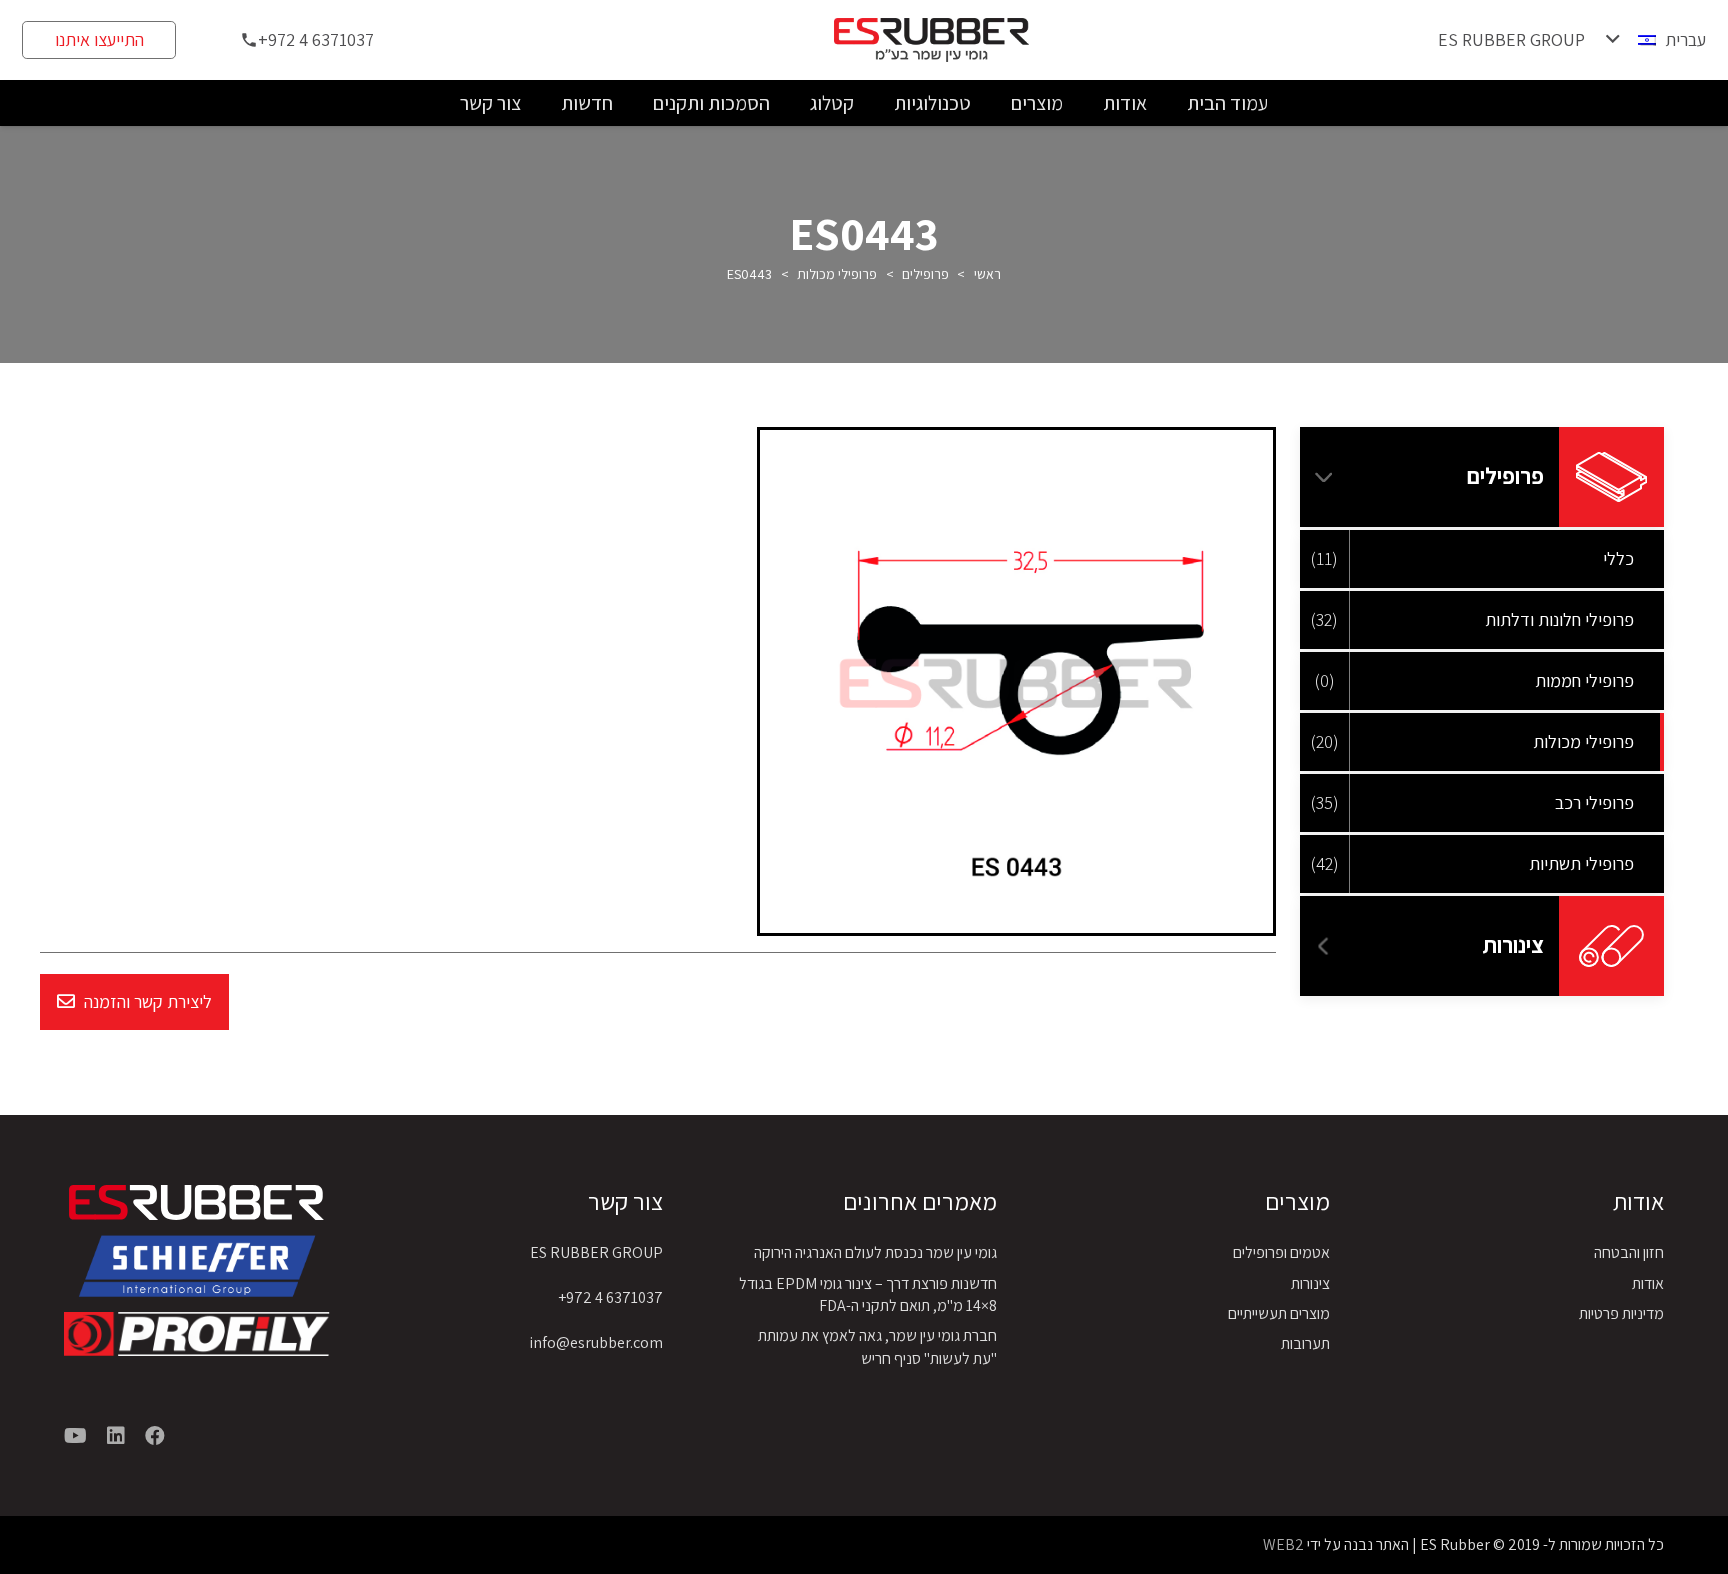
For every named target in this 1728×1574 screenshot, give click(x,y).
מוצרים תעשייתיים (1279, 1313)
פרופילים (925, 274)
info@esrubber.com (596, 1342)
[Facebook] (155, 1436)
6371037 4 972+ (610, 1297)
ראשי (987, 274)
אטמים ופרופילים (1281, 1252)
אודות (1648, 1283)
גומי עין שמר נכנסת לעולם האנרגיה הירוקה (875, 1252)
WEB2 (1283, 1544)
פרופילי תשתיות (1581, 863)
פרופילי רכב (1594, 802)
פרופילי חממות (1584, 680)
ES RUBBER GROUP (596, 1252)
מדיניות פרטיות (1621, 1313)
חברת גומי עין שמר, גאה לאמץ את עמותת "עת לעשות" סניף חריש (877, 1346)
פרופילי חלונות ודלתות (1559, 619)
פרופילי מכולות (837, 274)
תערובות (1305, 1343)
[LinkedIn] (116, 1436)
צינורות (1513, 945)
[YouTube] (75, 1436)
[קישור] (197, 1266)
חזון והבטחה (1629, 1252)
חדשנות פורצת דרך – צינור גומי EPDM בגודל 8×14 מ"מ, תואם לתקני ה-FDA (868, 1294)
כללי (1618, 558)
